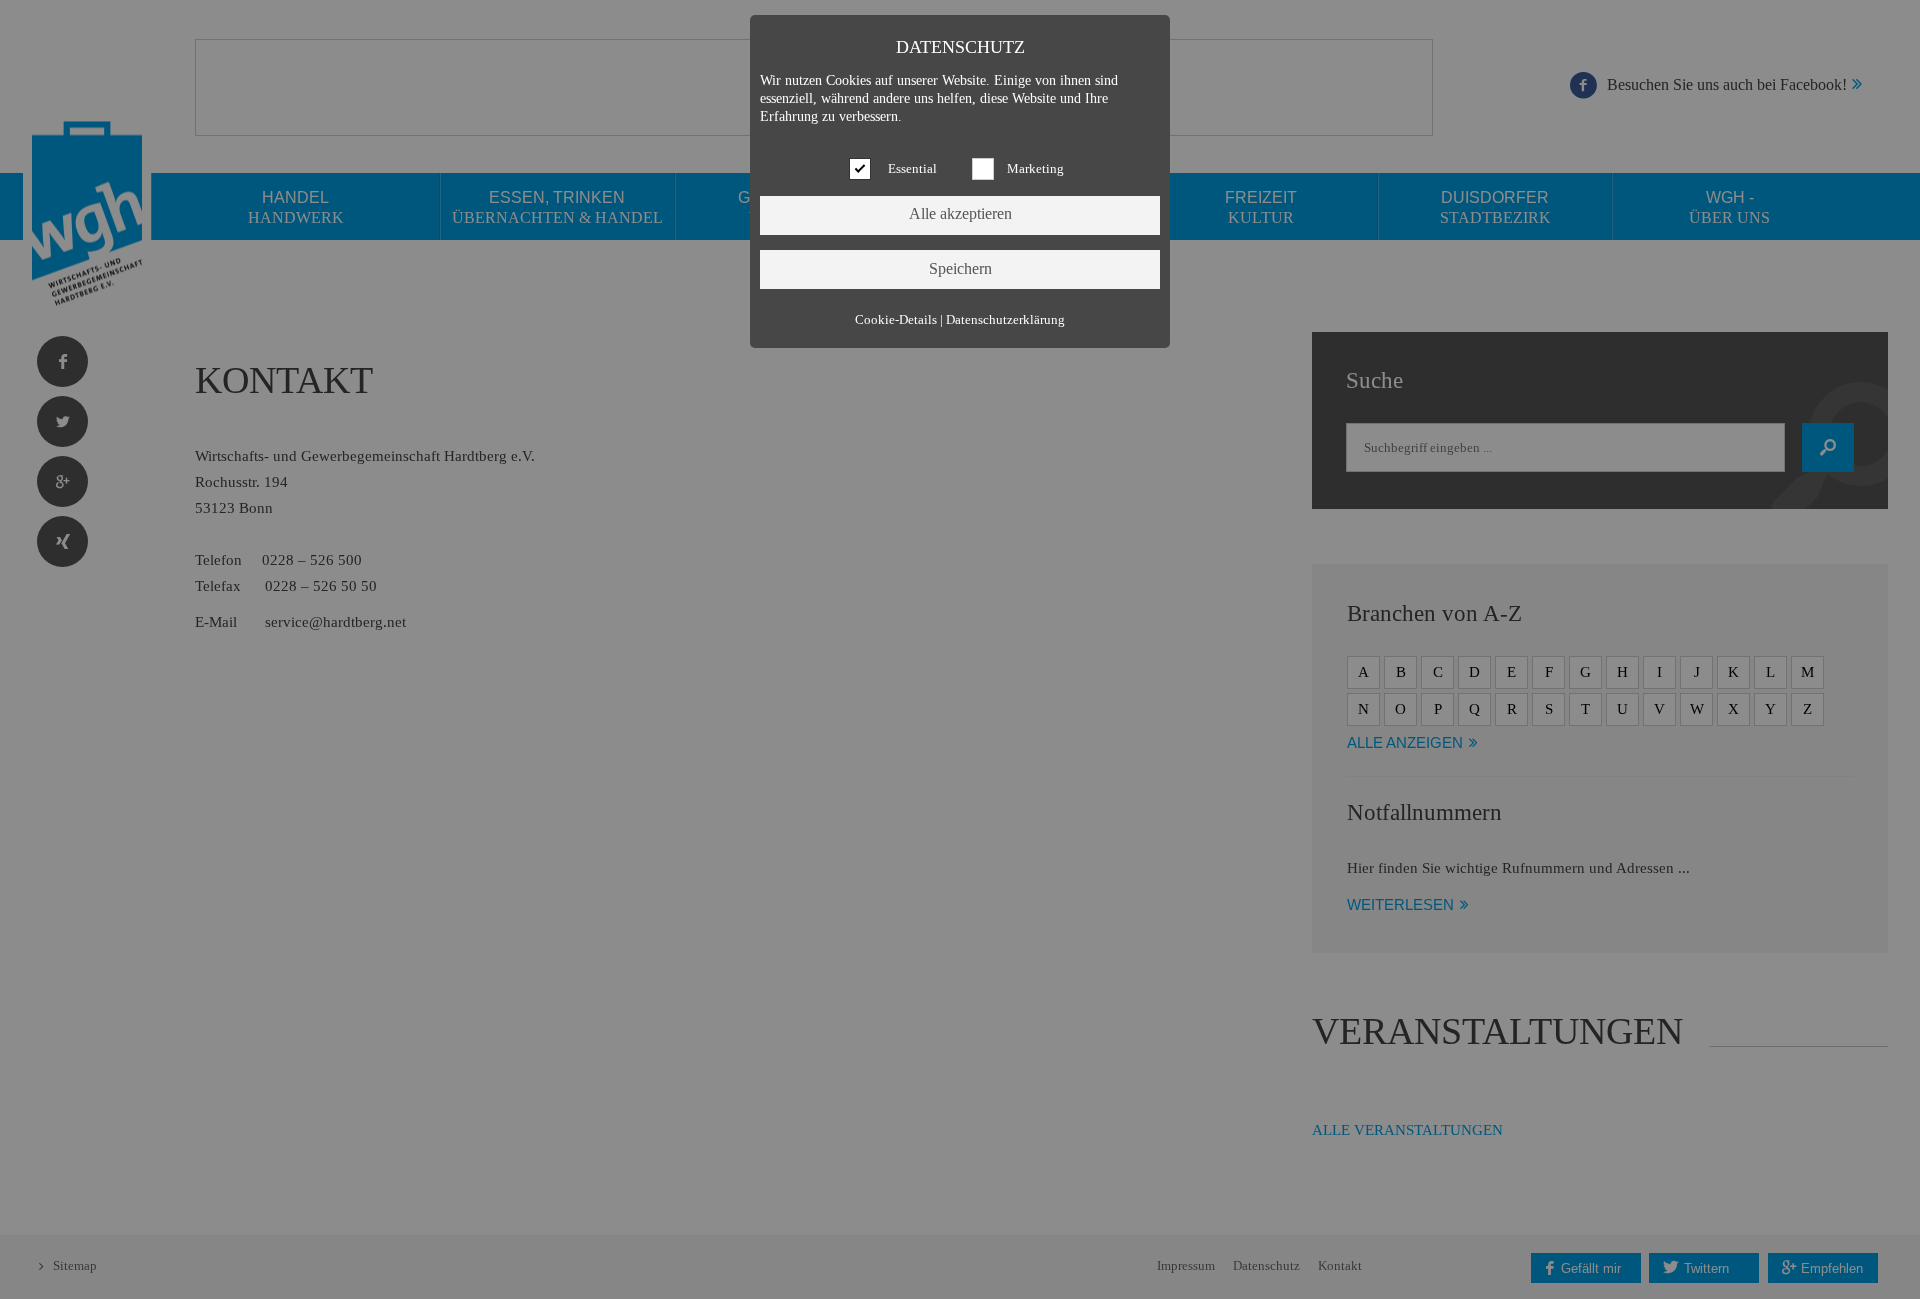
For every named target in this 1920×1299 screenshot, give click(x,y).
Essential (912, 169)
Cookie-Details (896, 320)
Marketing (1035, 169)
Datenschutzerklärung (1005, 320)
